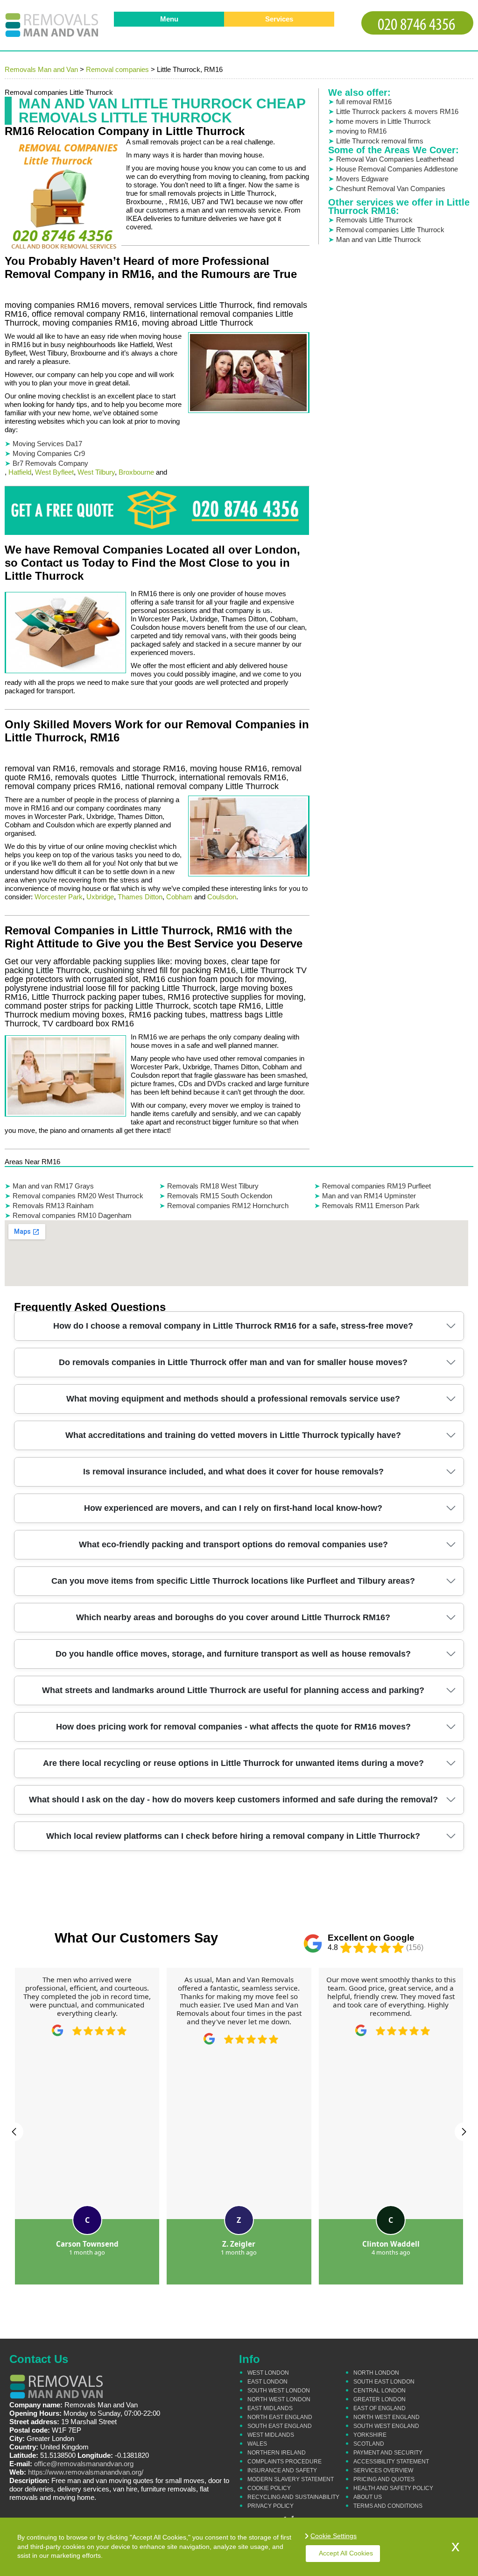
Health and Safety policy (393, 2488)
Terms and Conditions (388, 2506)
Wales (257, 2444)
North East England (280, 2417)
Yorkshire (370, 2435)
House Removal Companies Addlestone (397, 169)
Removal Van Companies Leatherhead (395, 159)
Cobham (179, 897)
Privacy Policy (271, 2506)
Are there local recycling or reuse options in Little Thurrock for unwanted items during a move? (233, 1763)
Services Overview (383, 2470)
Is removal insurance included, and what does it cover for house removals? (233, 1472)
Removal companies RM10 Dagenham (72, 1215)
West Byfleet (54, 472)
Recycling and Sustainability (293, 2497)
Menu (169, 19)
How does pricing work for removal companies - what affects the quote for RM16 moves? (233, 1727)
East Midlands (270, 2408)
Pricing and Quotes (384, 2479)
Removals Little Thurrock (374, 220)
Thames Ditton (140, 897)
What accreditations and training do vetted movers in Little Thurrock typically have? (233, 1435)
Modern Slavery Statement (291, 2479)
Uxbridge (100, 897)
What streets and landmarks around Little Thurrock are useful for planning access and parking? (233, 1690)
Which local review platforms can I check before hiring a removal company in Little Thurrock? (233, 1836)
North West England (387, 2417)
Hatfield (20, 472)
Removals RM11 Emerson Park (371, 1206)
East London (267, 2382)
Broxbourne (136, 472)
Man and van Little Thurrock (379, 239)
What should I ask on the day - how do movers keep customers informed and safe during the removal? (233, 1800)
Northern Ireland (277, 2453)
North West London (279, 2399)
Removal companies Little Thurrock (390, 230)
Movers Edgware (362, 179)
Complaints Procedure (285, 2462)
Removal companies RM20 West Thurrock (78, 1196)
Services (279, 19)
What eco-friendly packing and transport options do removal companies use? (233, 1544)
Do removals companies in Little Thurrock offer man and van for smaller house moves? (233, 1362)
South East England (280, 2426)
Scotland (369, 2444)
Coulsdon (222, 897)
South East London (384, 2382)
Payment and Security (388, 2453)
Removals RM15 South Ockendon (220, 1196)
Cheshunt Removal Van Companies (391, 189)
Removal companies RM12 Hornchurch (228, 1206)
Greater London (380, 2399)
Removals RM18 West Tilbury (213, 1186)
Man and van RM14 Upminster (369, 1196)
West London (268, 2373)
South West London (279, 2391)
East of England (380, 2408)
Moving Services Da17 (47, 444)
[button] (14, 2132)
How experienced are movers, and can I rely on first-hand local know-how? (233, 1508)
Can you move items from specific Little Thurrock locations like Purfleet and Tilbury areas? (233, 1581)
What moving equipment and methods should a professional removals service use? (233, 1399)
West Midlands (271, 2435)
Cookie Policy (269, 2488)
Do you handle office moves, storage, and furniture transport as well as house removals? (233, 1654)
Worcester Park (59, 897)
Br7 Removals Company (50, 463)
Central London (380, 2391)
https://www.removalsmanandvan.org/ (86, 2472)
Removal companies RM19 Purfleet (376, 1186)
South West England (386, 2426)
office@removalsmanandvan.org (84, 2464)
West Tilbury (96, 472)
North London (376, 2373)
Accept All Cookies (346, 2553)
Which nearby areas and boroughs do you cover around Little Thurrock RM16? (233, 1617)
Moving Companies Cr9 (49, 453)
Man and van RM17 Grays (53, 1186)
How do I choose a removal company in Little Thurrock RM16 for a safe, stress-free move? (233, 1326)
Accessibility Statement (391, 2462)
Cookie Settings (334, 2536)
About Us (368, 2497)
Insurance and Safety (282, 2470)
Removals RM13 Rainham (53, 1206)
